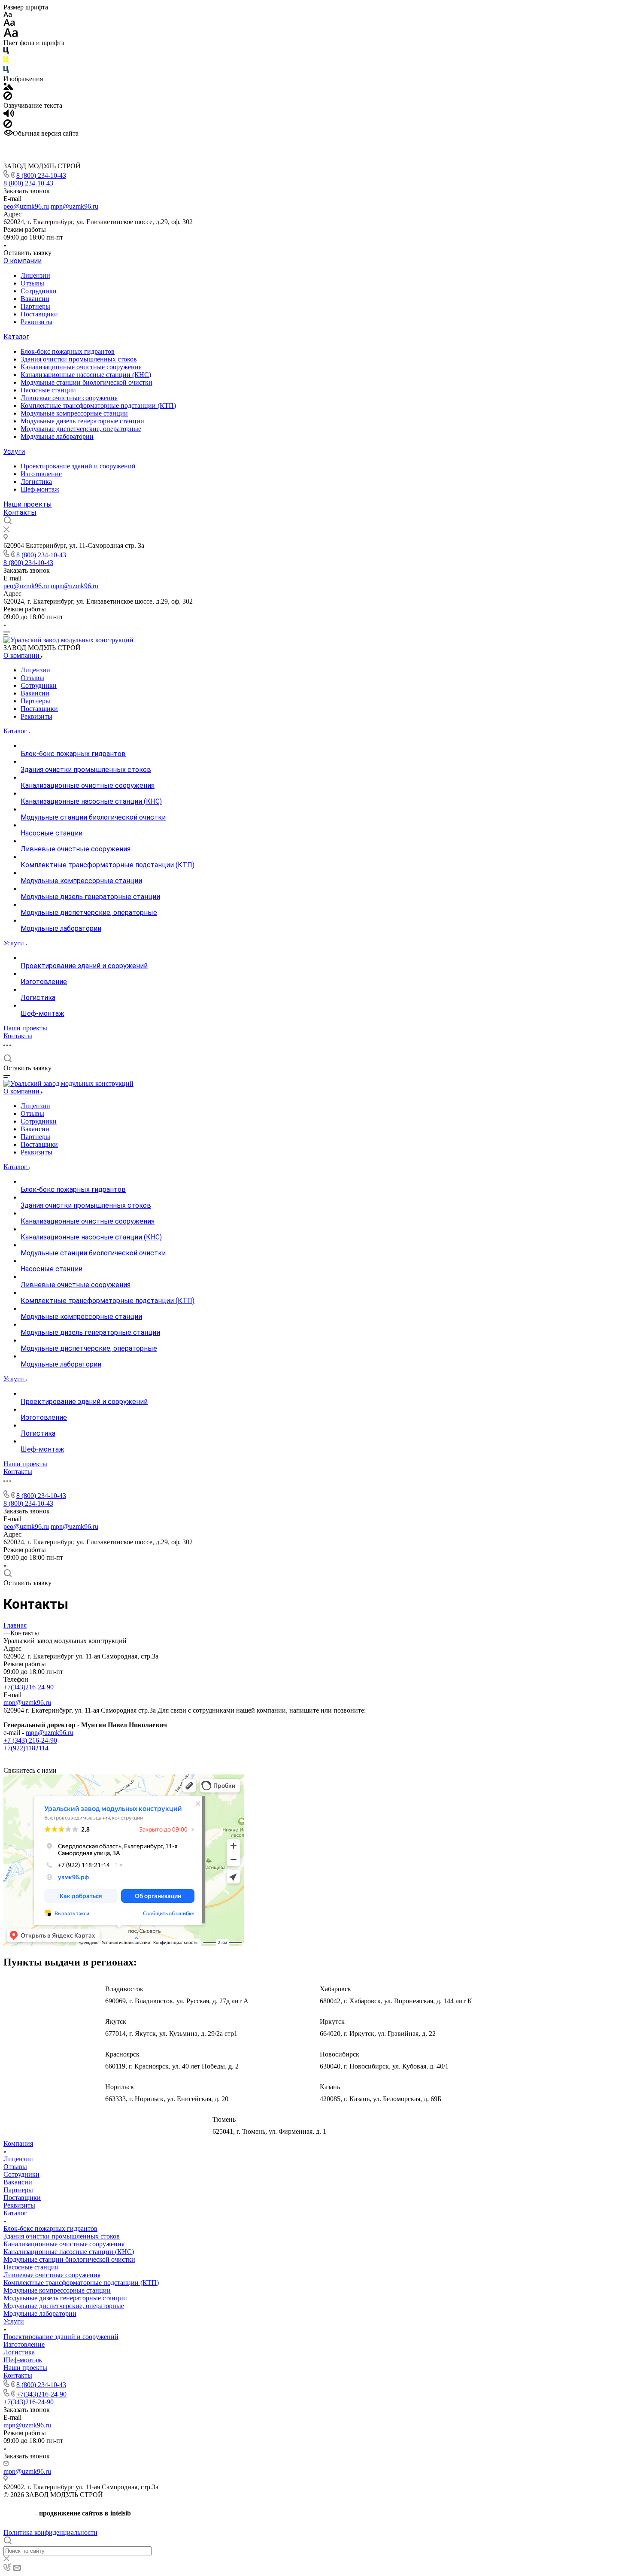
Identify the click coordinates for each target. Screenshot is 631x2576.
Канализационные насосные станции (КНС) (86, 375)
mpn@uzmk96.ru (74, 206)
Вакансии (35, 299)
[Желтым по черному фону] (6, 62)
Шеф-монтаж (40, 489)
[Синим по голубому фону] (6, 71)
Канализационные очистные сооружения (81, 367)
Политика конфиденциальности (50, 2532)
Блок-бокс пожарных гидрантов (68, 351)
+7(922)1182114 (26, 1748)
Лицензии (35, 275)
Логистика (36, 481)
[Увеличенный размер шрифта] (11, 35)
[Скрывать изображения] (8, 98)
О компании (23, 261)
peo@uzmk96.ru (26, 206)
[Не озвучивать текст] (8, 126)
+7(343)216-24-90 (29, 1687)
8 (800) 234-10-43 (41, 175)
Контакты (20, 512)
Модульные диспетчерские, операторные (81, 429)
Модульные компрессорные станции (74, 413)
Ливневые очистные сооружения (69, 398)
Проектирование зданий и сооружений (78, 466)
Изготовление (41, 474)
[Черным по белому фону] (6, 52)
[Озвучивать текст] (9, 115)
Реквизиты (36, 322)
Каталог (16, 337)
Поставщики (39, 314)
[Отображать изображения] (8, 87)
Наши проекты (28, 504)
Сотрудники (39, 291)
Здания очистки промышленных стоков (79, 359)
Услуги (14, 451)
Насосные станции (48, 390)
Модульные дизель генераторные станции (82, 421)
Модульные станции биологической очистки (86, 382)
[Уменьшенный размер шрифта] (8, 15)
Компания (18, 2143)
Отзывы (32, 283)
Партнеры (35, 306)
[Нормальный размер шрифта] (9, 24)
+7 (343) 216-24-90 (30, 1740)
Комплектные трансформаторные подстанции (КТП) (98, 406)
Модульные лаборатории (57, 436)
